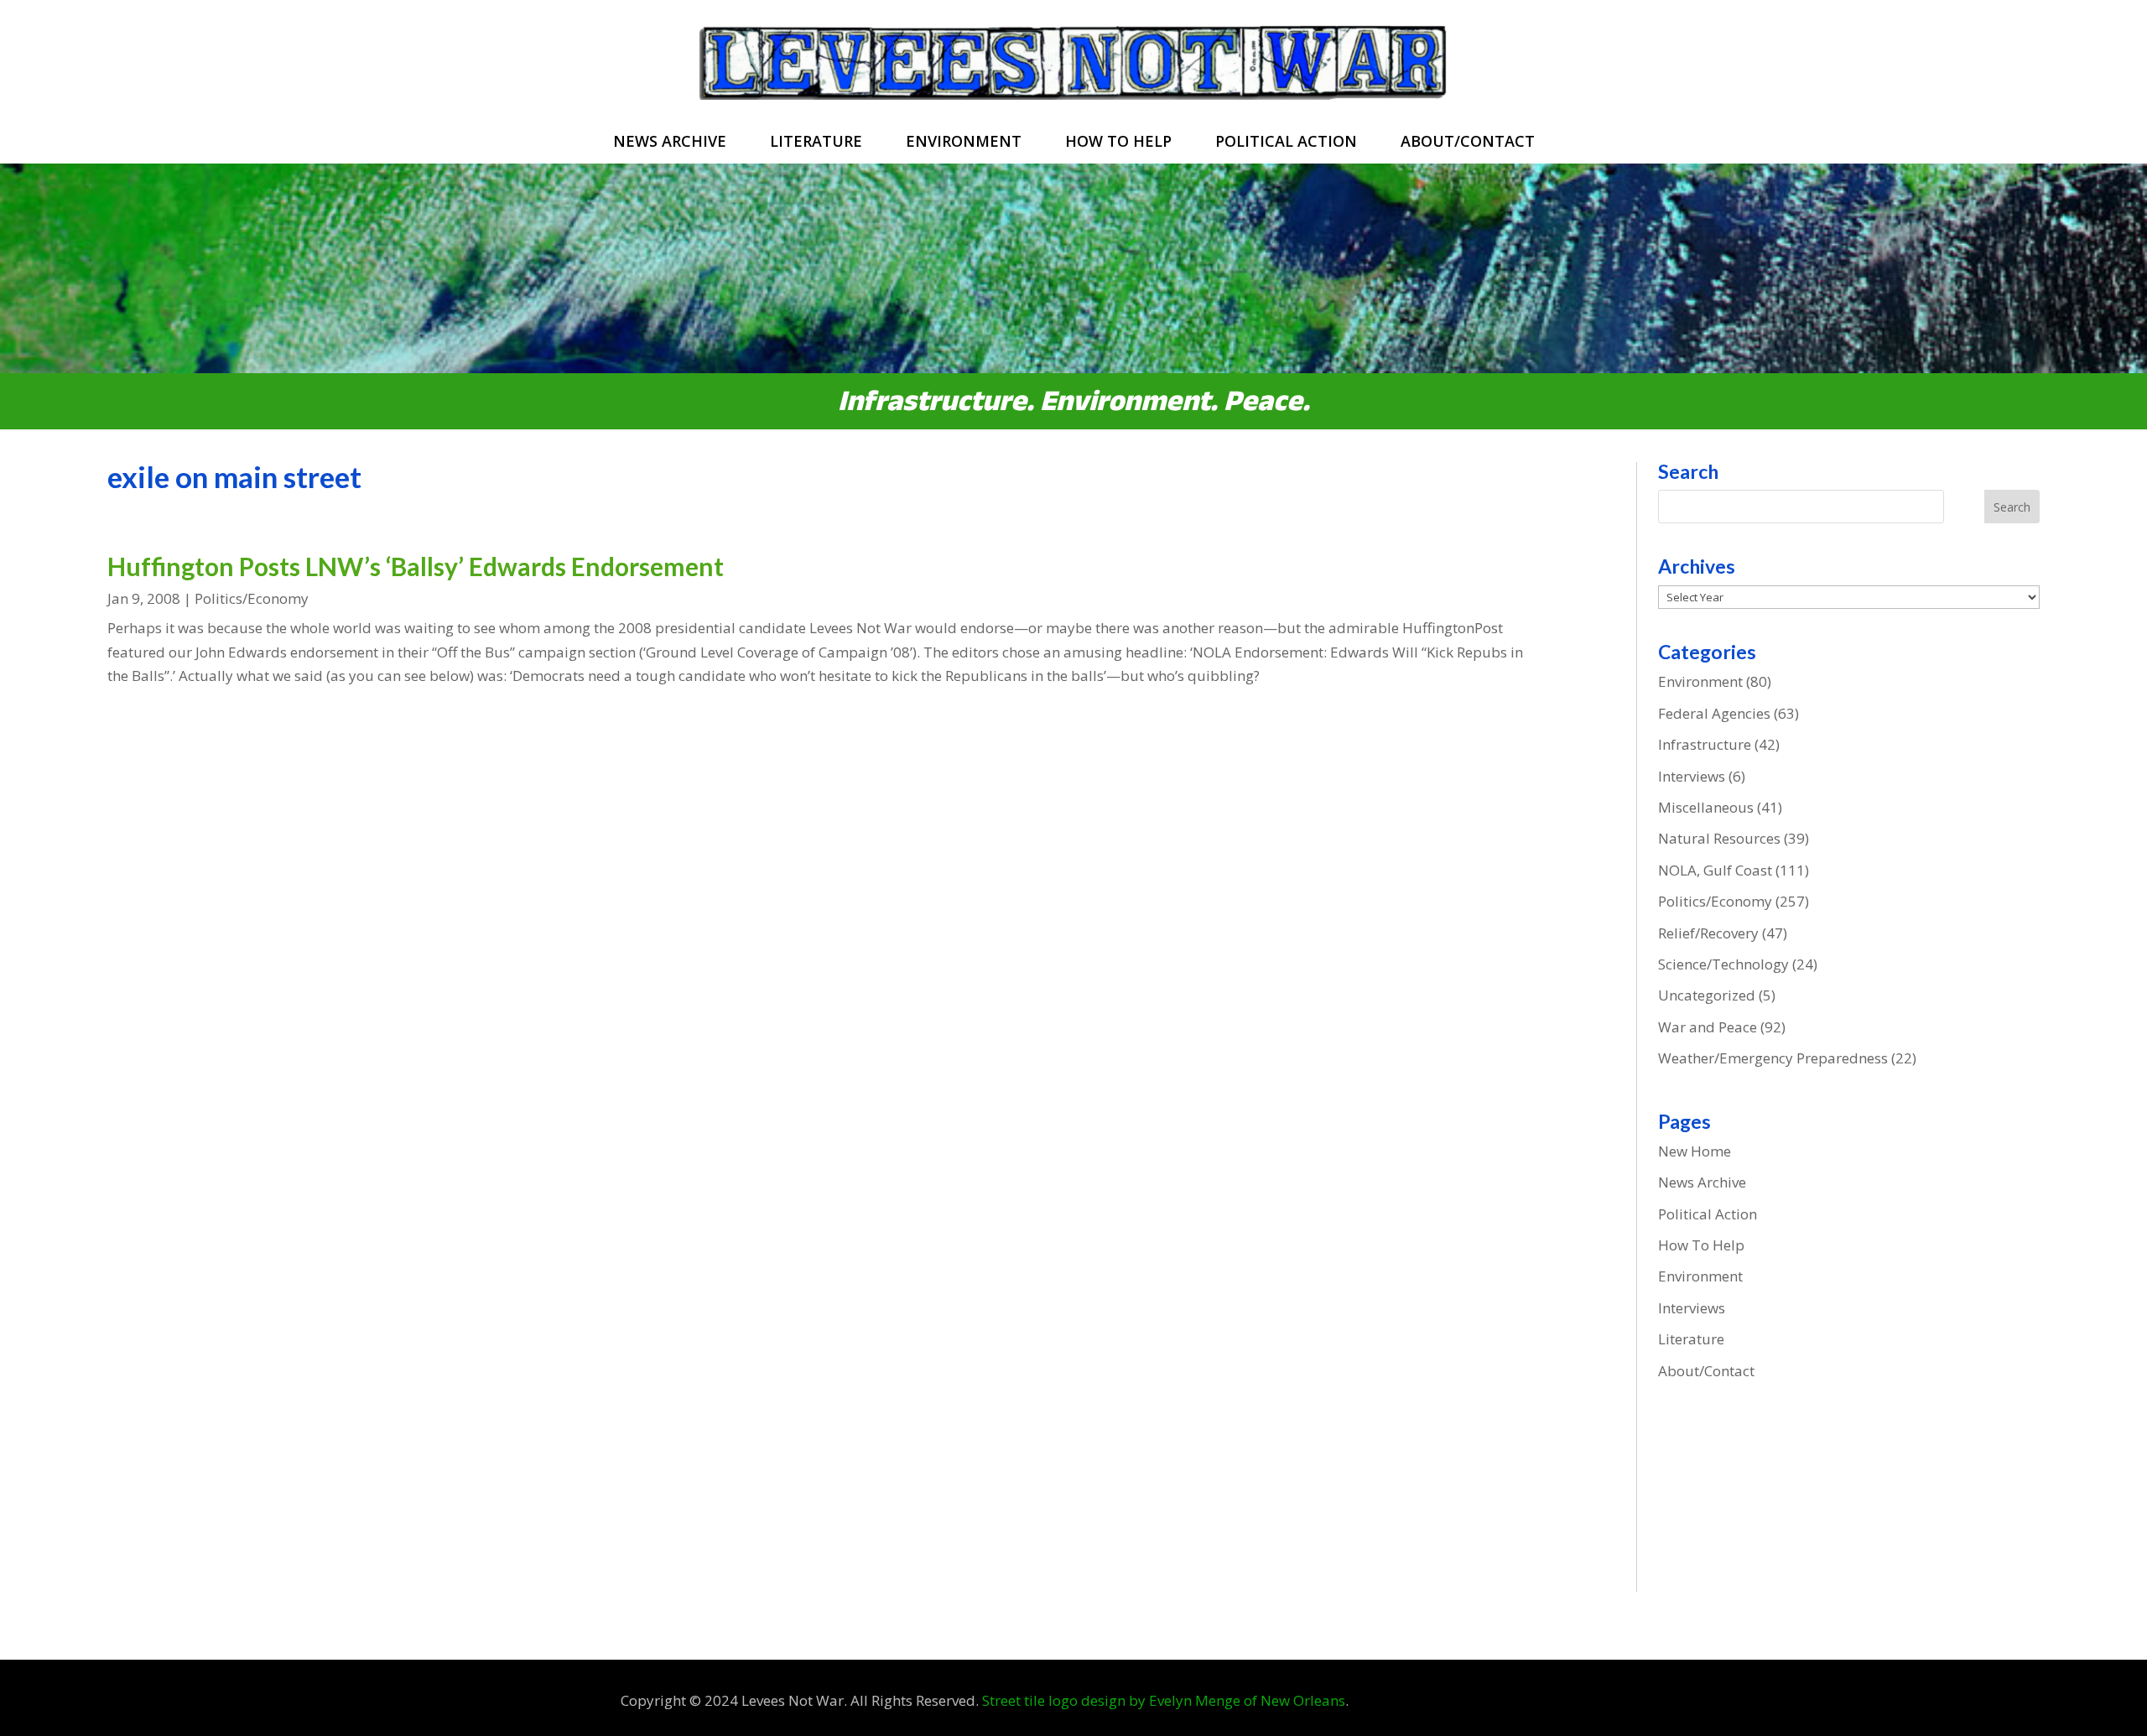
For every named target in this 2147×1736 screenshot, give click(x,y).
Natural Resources (1719, 838)
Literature (816, 143)
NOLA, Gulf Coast (1715, 870)
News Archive (670, 143)
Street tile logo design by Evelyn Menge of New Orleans (1164, 1700)
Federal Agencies (1714, 713)
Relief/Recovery (1708, 933)
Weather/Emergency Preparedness (1773, 1058)
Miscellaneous (1706, 807)
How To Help (1118, 143)
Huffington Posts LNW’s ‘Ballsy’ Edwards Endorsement (416, 566)
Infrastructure (1705, 744)
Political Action (1286, 143)
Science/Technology (1723, 964)
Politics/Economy (252, 598)
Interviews (1692, 776)
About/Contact (1468, 143)
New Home (1695, 1151)
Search (2012, 507)
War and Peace (1708, 1027)
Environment (964, 143)
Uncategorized (1707, 995)
